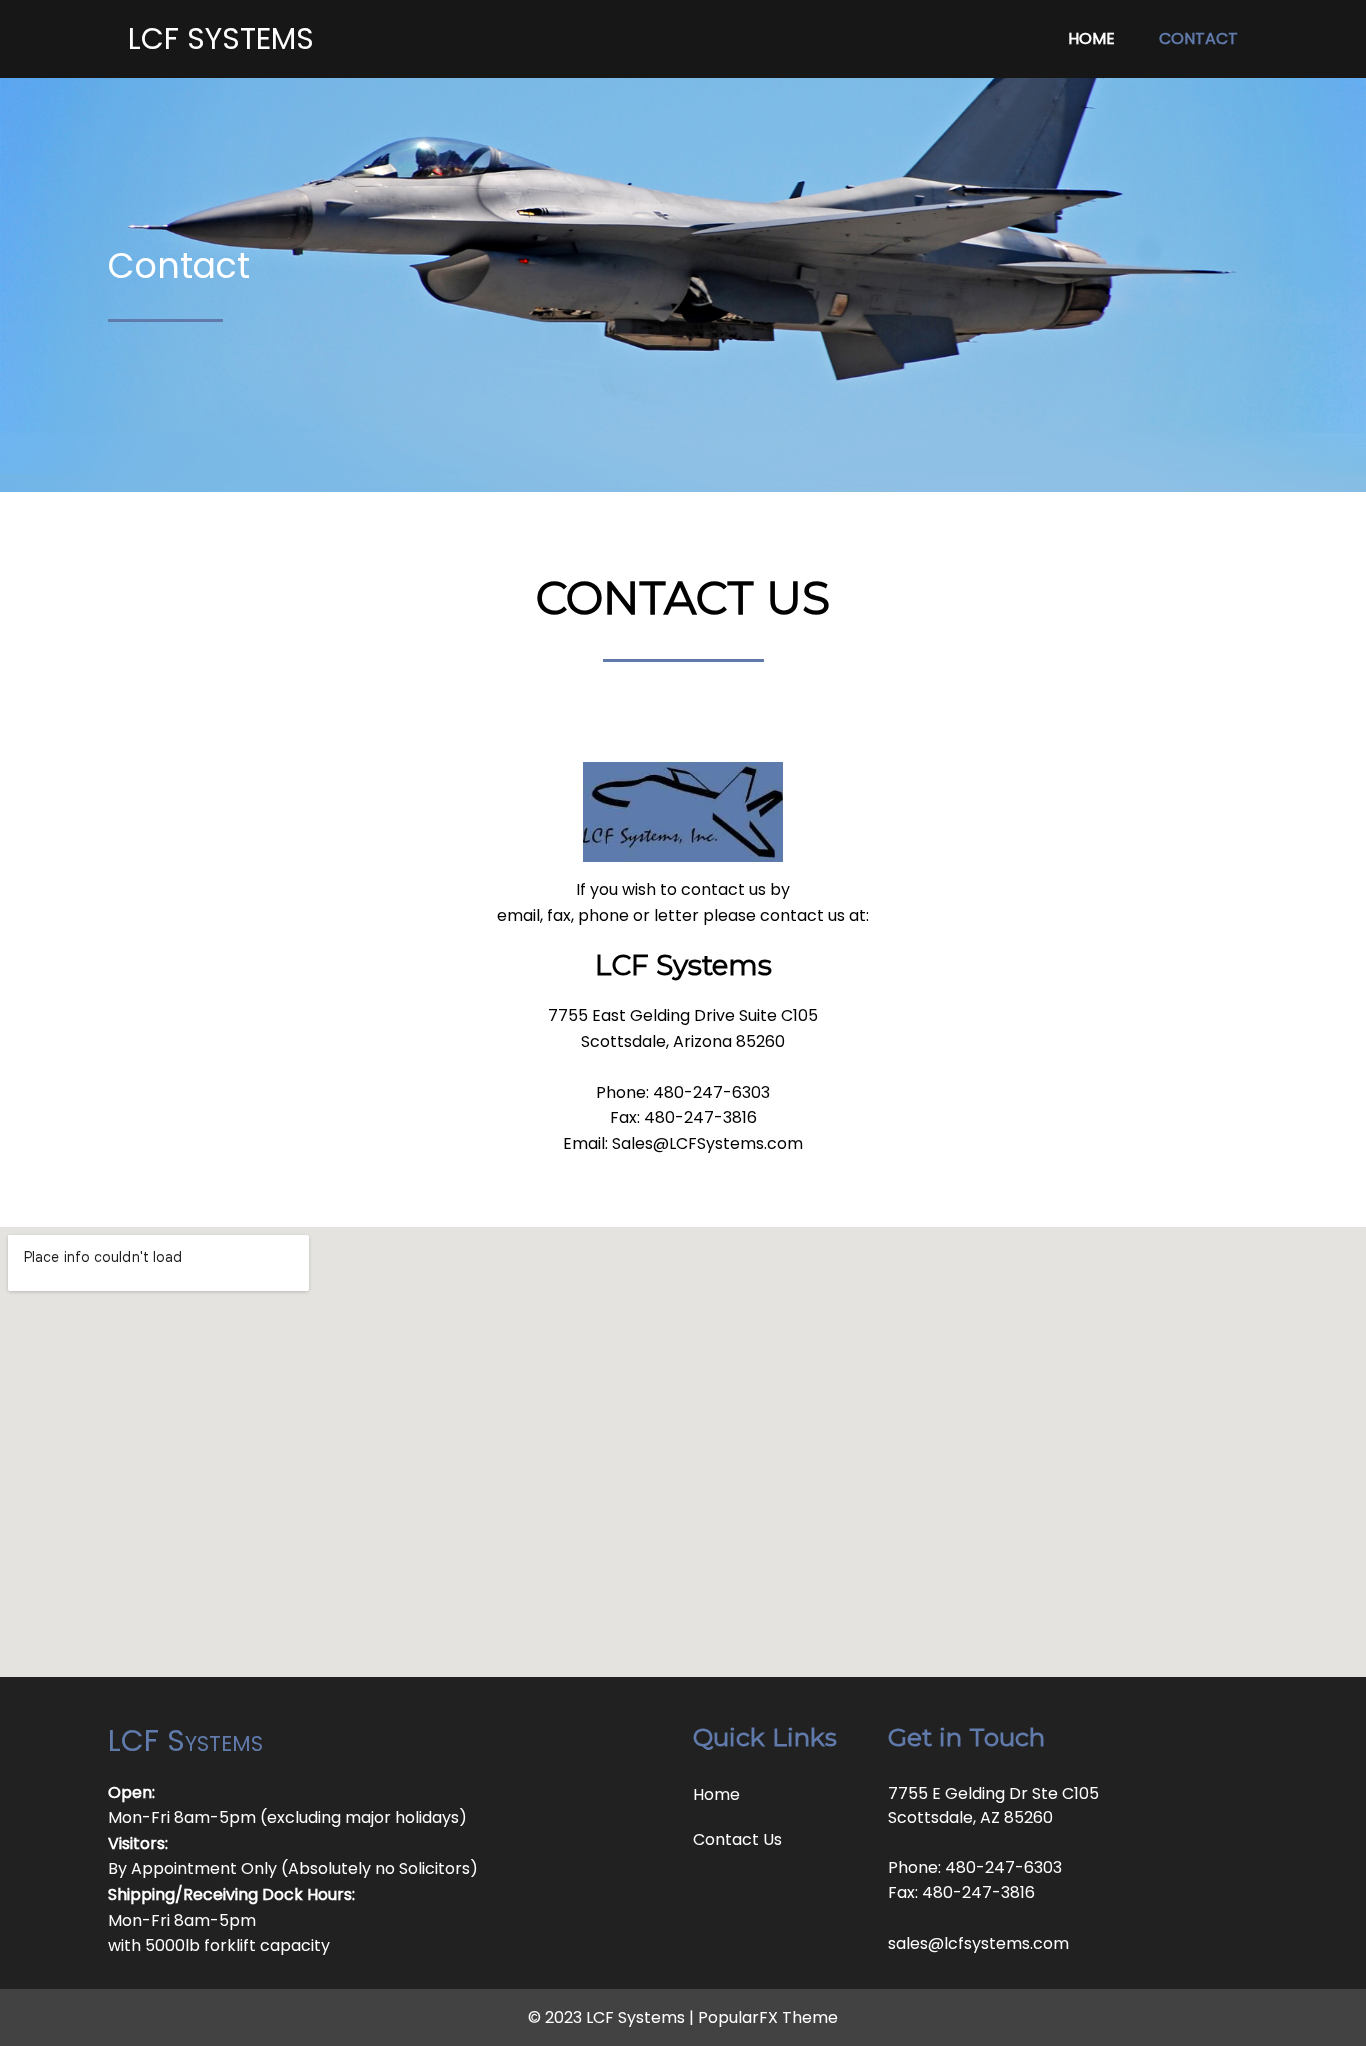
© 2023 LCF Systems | (613, 2017)
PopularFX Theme (768, 2017)
